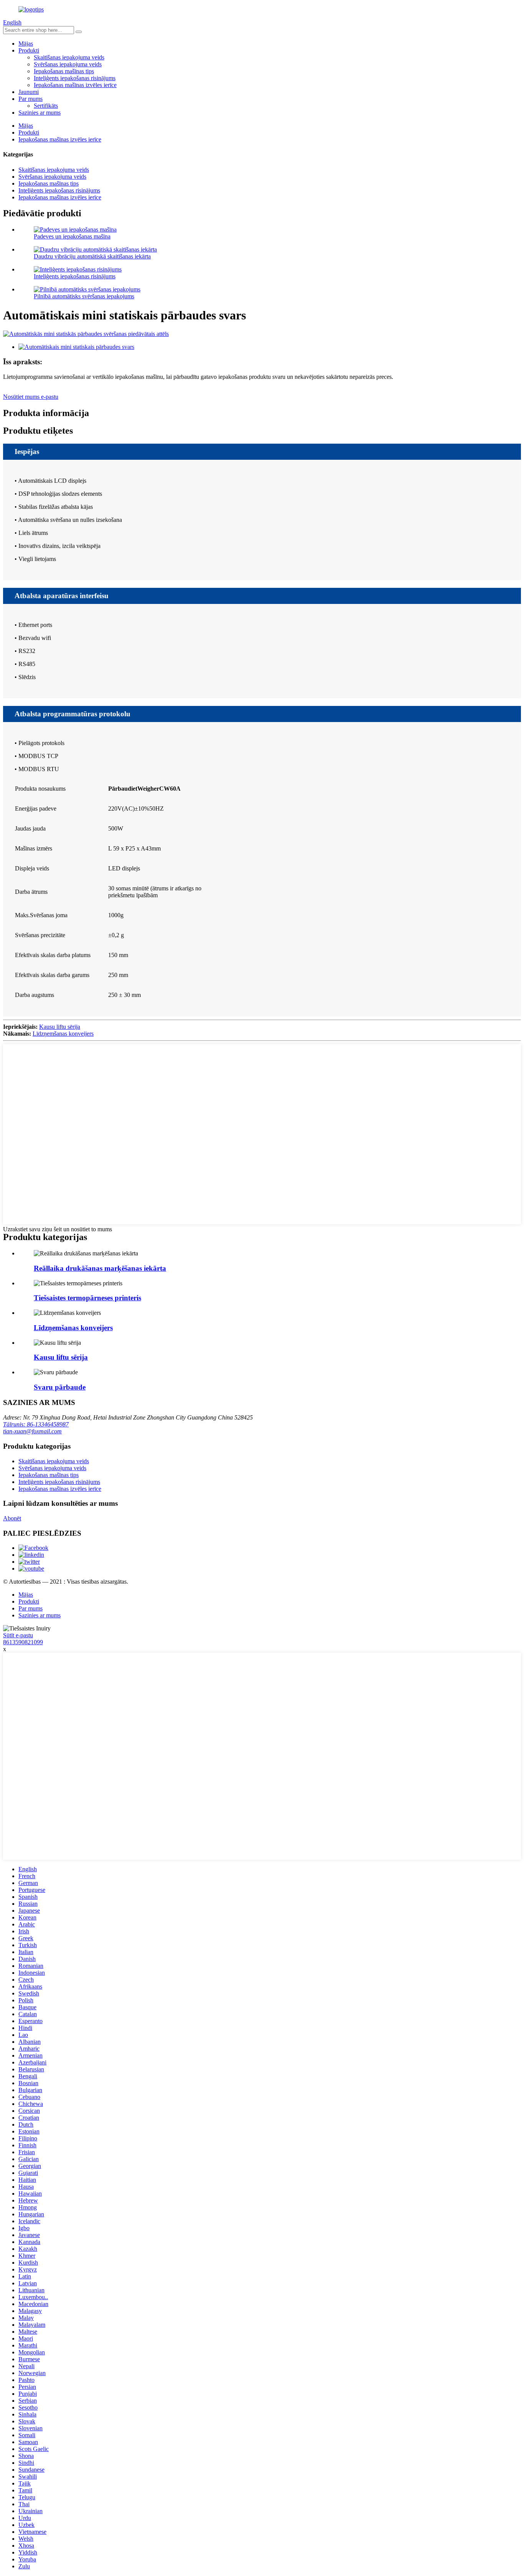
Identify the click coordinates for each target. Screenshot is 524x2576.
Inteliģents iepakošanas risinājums (75, 78)
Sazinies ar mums (40, 113)
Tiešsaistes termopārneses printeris (87, 1298)
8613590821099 (23, 1642)
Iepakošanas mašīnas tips (64, 71)
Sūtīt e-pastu (18, 1635)
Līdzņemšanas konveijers (63, 1034)
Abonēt (12, 1518)
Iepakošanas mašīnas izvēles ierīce (75, 85)
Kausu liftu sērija (60, 1027)
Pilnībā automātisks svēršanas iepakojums (84, 296)
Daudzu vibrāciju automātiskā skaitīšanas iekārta (92, 256)
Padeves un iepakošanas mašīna (72, 236)
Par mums (30, 99)
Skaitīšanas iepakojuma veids (69, 57)
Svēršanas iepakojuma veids (68, 64)
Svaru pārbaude (60, 1387)
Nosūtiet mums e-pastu (31, 397)
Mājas (26, 44)
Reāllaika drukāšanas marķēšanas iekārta (100, 1268)
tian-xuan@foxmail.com (32, 1431)
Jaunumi (29, 92)
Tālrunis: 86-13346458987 (36, 1424)
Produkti (29, 50)
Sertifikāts (46, 106)
